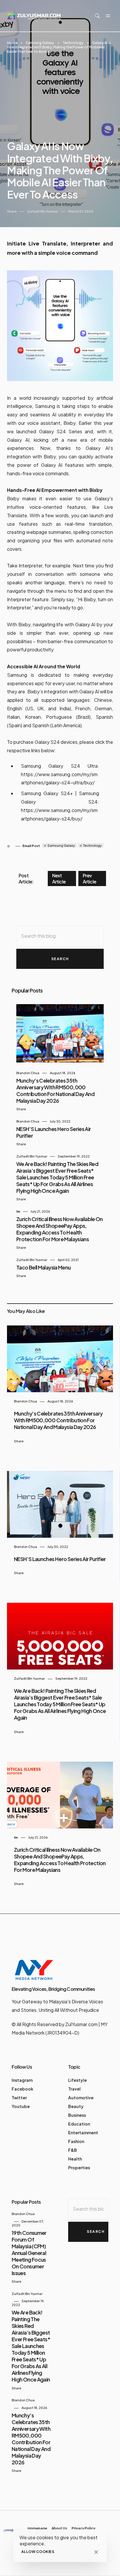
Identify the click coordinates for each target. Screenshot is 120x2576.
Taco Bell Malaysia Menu (44, 1267)
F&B (73, 2150)
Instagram (22, 2080)
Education (79, 2124)
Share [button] (12, 211)
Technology (73, 43)
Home (12, 43)
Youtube (21, 2106)
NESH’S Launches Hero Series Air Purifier (60, 1559)
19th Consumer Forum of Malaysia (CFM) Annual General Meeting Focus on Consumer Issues (29, 2253)
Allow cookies (38, 2552)
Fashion (76, 2141)
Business (77, 2115)
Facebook (22, 2089)
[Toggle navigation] (108, 16)
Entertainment (83, 2133)
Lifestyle (77, 2080)
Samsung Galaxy (40, 43)
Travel (74, 2089)
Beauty (76, 2106)
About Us (59, 2528)
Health (75, 2159)
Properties (79, 2168)
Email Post (31, 846)
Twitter (19, 2098)
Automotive (81, 2098)
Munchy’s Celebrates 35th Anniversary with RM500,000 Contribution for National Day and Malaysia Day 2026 (55, 1090)
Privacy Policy (83, 2528)
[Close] (96, 2552)
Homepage (37, 2528)
